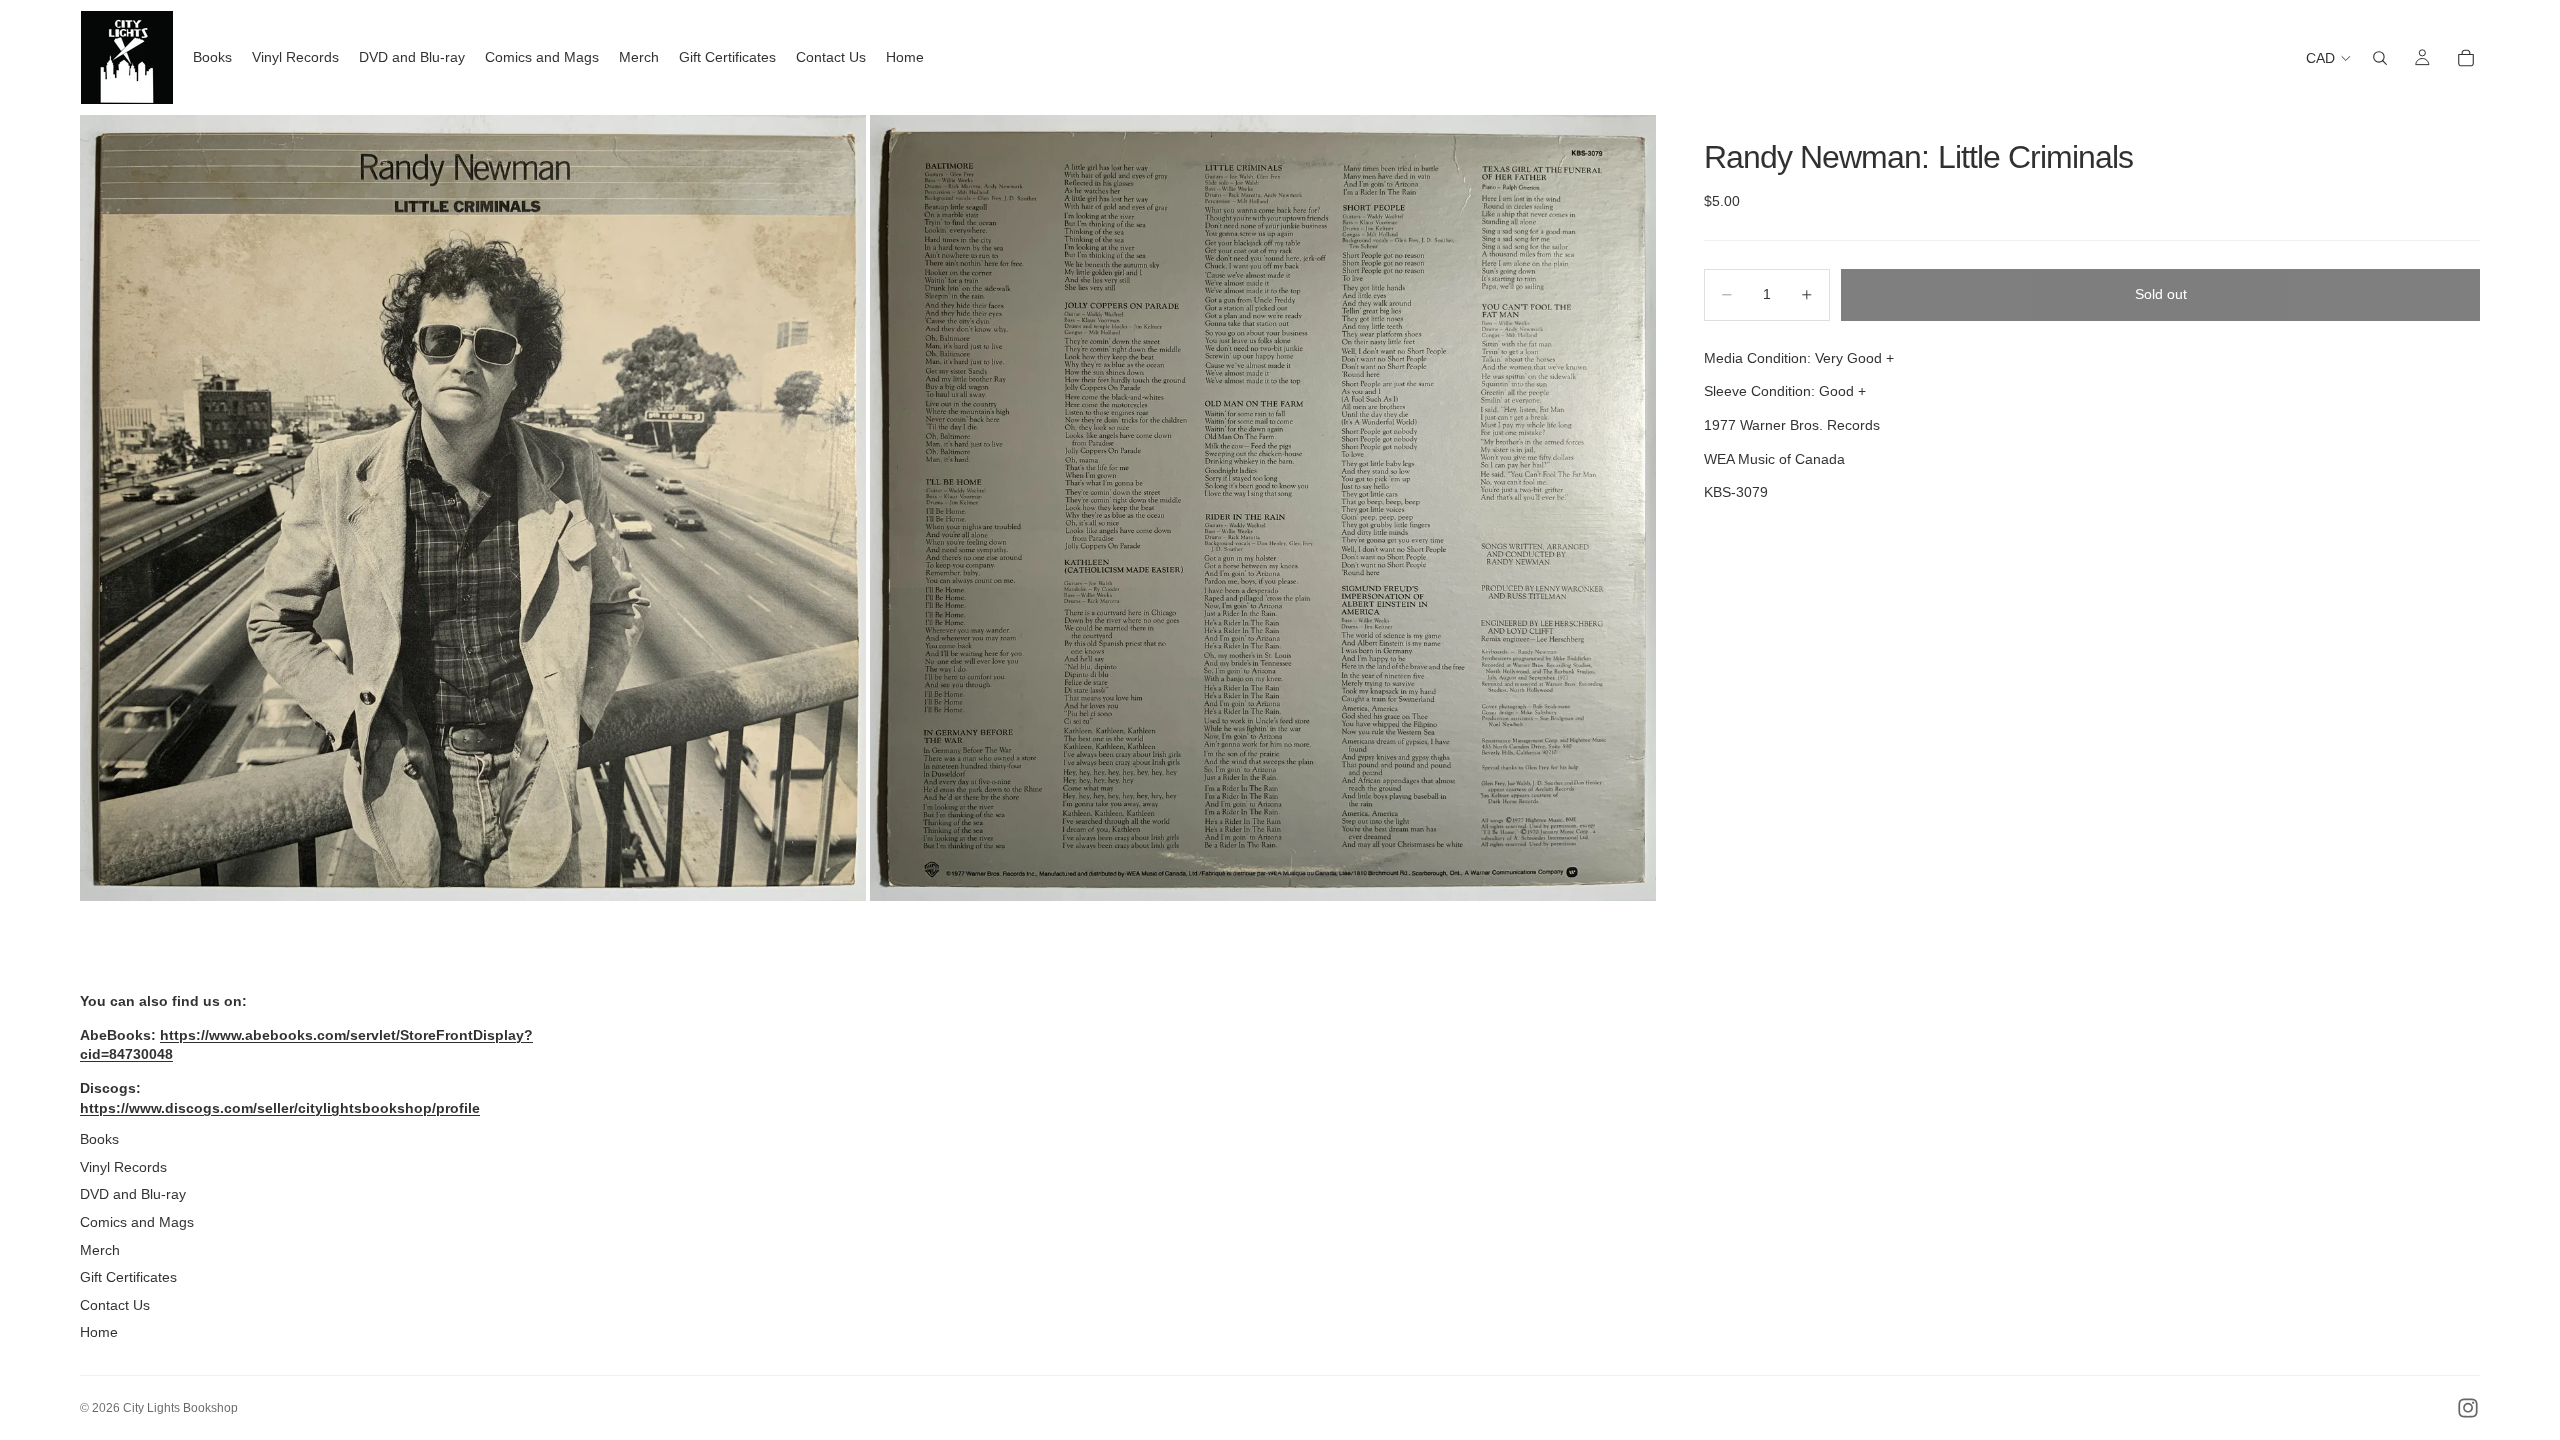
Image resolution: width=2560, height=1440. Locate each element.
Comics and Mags (137, 1222)
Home (99, 1332)
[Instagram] (2468, 1408)
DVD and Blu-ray (133, 1194)
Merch (100, 1250)
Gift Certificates (128, 1277)
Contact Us (115, 1305)
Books (99, 1139)
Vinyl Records (123, 1167)
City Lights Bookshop (180, 1408)
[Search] (2380, 58)
